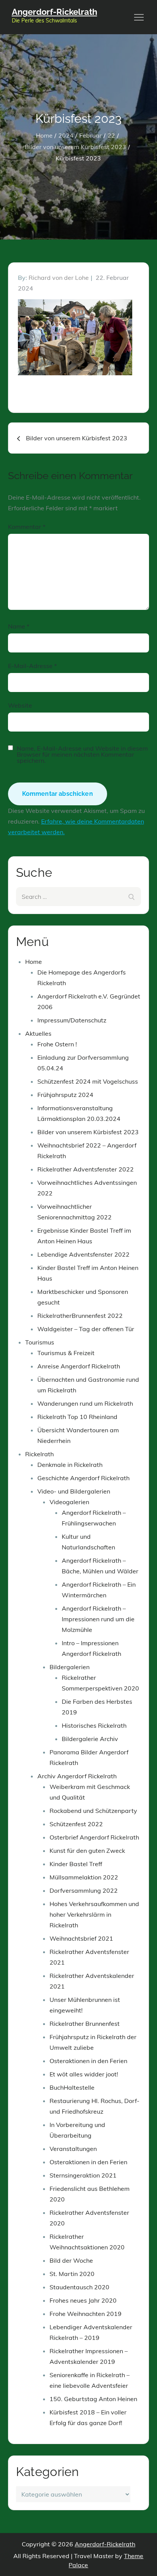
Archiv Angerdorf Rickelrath (77, 1776)
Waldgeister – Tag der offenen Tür (86, 1329)
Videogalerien (69, 1502)
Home (34, 962)
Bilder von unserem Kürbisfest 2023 (88, 1132)
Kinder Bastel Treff (76, 1864)
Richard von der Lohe (59, 278)
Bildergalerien (70, 1667)
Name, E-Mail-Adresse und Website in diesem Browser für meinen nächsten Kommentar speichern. (82, 754)
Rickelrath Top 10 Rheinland (77, 1417)
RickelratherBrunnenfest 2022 (80, 1316)
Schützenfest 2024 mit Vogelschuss (88, 1081)
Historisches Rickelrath (94, 1725)
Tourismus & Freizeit (66, 1353)
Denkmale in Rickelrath (70, 1465)
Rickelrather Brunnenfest (85, 2024)
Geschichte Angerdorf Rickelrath (83, 1478)
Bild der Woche (71, 2260)
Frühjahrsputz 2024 (65, 1095)
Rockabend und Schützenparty (93, 1811)
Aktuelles (38, 1033)
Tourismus (40, 1342)
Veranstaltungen (73, 2149)
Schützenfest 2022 (76, 1824)
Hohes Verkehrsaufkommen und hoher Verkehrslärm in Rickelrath (94, 1914)
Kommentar (27, 527)
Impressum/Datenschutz (72, 1020)
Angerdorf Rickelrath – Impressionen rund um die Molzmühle (98, 1619)
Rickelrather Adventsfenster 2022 (86, 1169)
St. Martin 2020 (72, 2274)
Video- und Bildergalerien (74, 1491)
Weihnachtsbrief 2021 (81, 1938)
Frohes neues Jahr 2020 (83, 2300)
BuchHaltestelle (72, 2087)
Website (20, 705)
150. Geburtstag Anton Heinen (93, 2399)
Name (19, 626)
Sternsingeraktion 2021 (83, 2175)
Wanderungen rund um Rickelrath (85, 1403)
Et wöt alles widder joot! (84, 2074)
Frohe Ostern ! (57, 1044)
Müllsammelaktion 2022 (84, 1877)
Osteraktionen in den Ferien (88, 2061)
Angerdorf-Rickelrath (54, 12)
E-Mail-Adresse (32, 666)
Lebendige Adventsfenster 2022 (83, 1254)
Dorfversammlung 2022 (84, 1890)
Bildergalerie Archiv (90, 1739)
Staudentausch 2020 (79, 2287)
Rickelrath (39, 1454)
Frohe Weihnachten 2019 (86, 2314)
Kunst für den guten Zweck (87, 1851)
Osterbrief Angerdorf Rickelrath (94, 1837)
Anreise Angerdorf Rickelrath (79, 1366)
